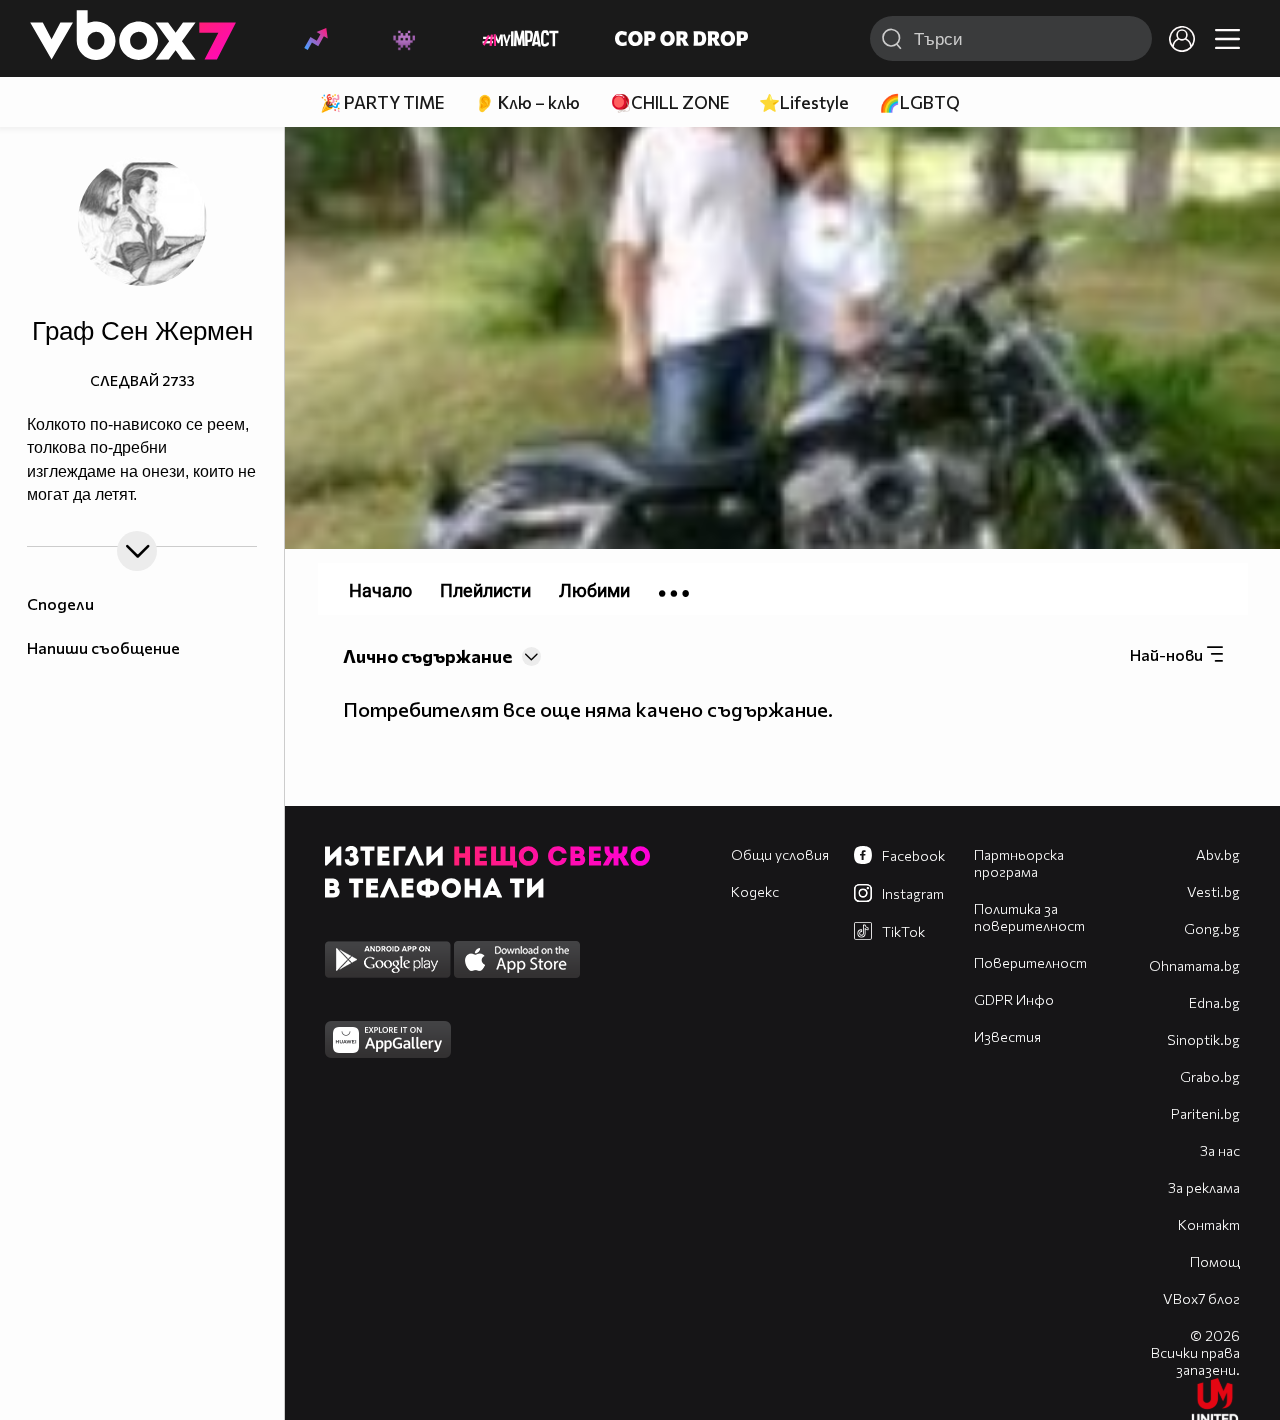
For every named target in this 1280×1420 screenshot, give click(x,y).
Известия (1007, 1036)
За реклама (1204, 1187)
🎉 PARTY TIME (382, 102)
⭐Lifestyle (804, 102)
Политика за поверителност (1029, 917)
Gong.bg (1212, 928)
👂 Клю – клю (527, 102)
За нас (1220, 1150)
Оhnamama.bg (1194, 965)
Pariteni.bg (1205, 1113)
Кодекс (755, 891)
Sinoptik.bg (1203, 1039)
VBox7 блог (1201, 1298)
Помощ (1215, 1261)
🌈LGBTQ (919, 102)
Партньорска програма (1019, 863)
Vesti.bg (1213, 891)
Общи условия (780, 854)
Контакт (1209, 1224)
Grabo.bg (1210, 1076)
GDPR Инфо (1014, 999)
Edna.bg (1214, 1002)
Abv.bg (1218, 854)
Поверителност (1030, 962)
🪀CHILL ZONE (669, 102)
